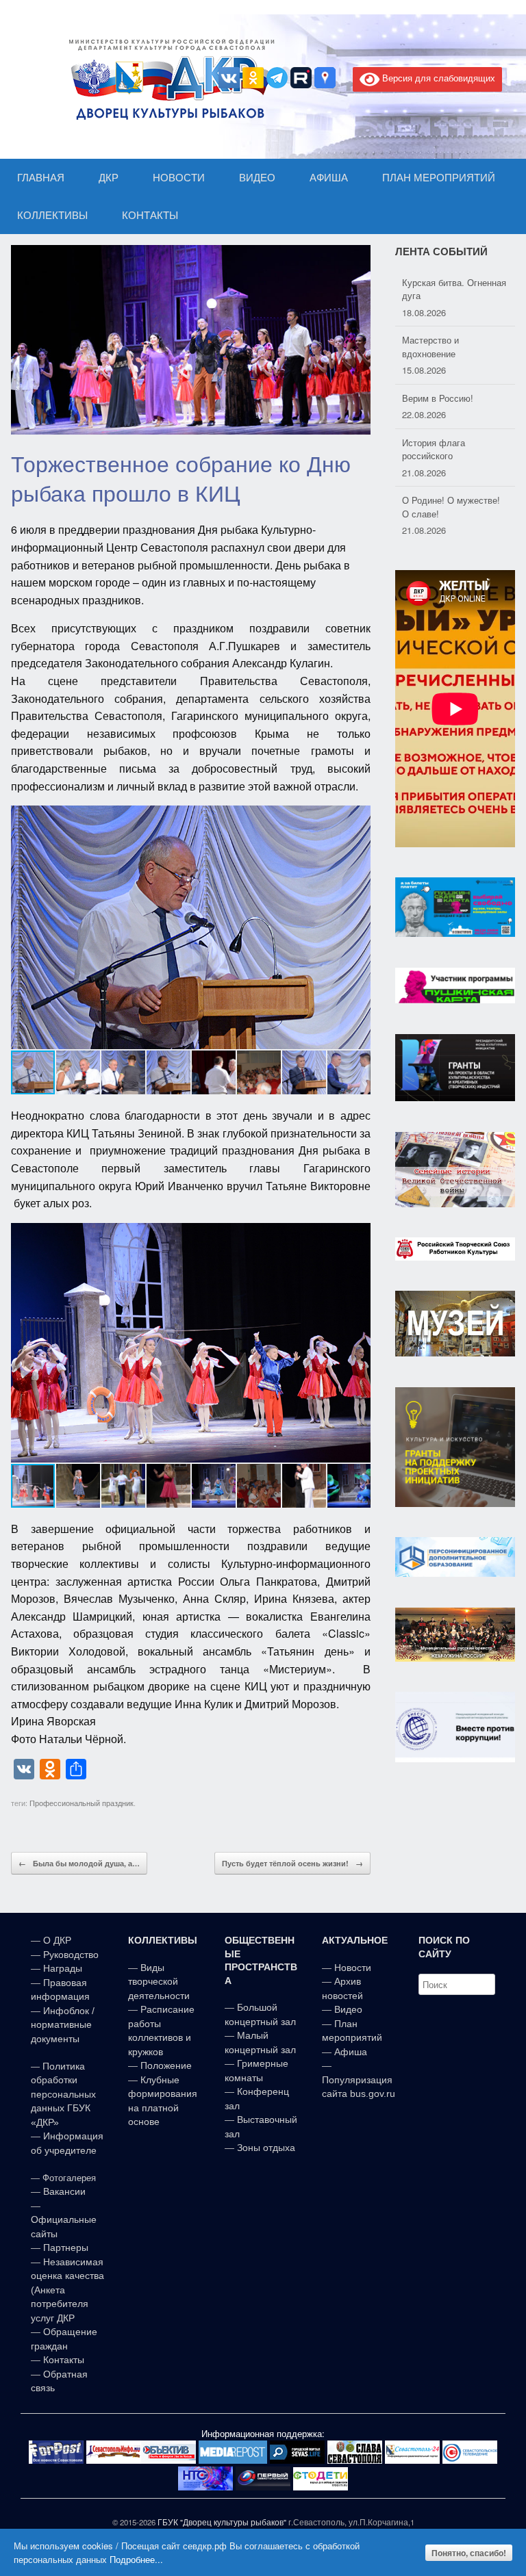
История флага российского (434, 412)
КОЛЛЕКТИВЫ (52, 215)
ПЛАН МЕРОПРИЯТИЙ (439, 178)
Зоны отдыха (266, 2148)
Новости (353, 1968)
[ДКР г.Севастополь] (168, 79)
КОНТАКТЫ (150, 215)
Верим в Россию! (438, 361)
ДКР (109, 178)
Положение (166, 2065)
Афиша (351, 2052)
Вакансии (64, 2191)
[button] (358, 927)
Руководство (71, 1955)
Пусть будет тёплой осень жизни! (292, 1863)
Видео (348, 2009)
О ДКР (57, 1940)
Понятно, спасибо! (469, 2553)
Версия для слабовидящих (437, 78)
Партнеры (66, 2247)
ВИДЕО (257, 178)
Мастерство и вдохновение (430, 310)
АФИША (329, 178)
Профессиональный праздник (82, 1803)
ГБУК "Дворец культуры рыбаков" (222, 2522)
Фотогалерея (69, 2178)
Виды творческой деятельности (159, 1982)
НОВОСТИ (179, 178)
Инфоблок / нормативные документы (63, 2025)
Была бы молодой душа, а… (79, 1863)
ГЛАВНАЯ (41, 178)
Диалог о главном (439, 521)
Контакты (62, 2360)
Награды (63, 1968)
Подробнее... (136, 2559)
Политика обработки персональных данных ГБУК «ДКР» (63, 2094)
